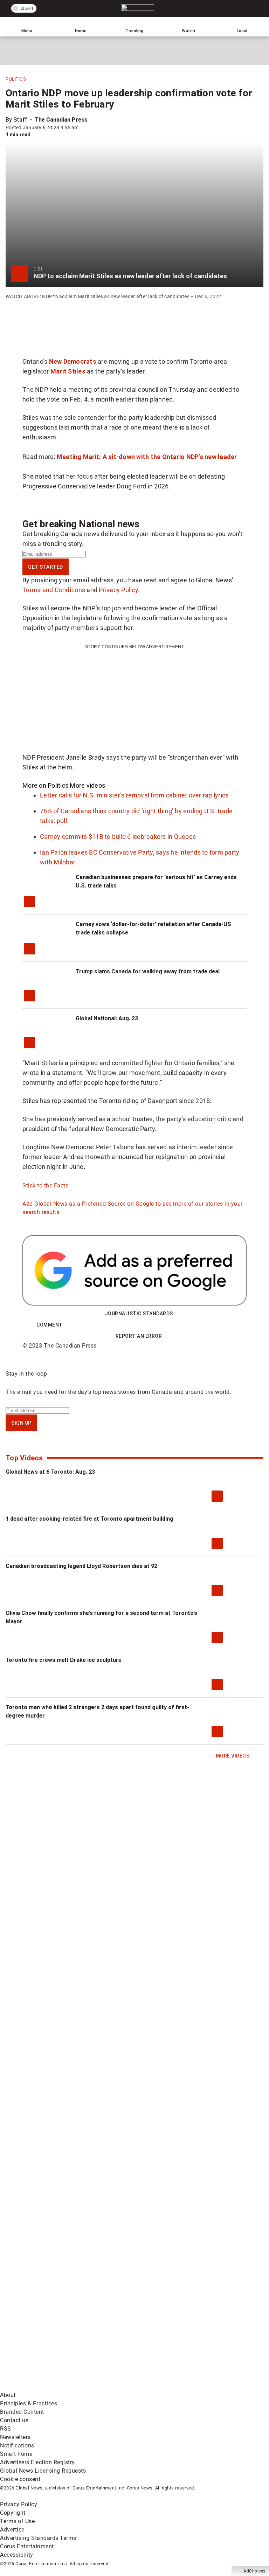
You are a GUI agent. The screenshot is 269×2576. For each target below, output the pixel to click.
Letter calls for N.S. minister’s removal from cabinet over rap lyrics (134, 795)
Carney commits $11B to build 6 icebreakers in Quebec (118, 837)
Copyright (13, 2513)
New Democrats (73, 361)
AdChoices (254, 2571)
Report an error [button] (139, 1336)
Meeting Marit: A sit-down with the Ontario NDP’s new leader (147, 457)
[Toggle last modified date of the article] (84, 128)
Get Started (46, 567)
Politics (16, 79)
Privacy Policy (118, 590)
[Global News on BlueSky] (159, 2387)
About (8, 2395)
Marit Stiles (68, 371)
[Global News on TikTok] (159, 2332)
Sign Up (21, 1423)
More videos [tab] (87, 785)
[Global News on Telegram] (53, 2387)
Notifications (17, 2445)
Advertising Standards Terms (38, 2538)
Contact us (14, 2420)
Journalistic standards (139, 1314)
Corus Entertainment (27, 2546)
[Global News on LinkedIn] (53, 2332)
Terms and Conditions (54, 590)
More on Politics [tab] (45, 785)
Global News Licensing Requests (43, 2471)
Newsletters (15, 2437)
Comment (50, 1325)
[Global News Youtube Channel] (53, 2277)
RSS (6, 2429)
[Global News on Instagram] (159, 2277)
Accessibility (17, 2555)
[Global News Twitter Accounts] (159, 2222)
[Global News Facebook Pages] (53, 2222)
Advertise (12, 2530)
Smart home (16, 2454)
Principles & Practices (29, 2403)
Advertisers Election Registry (37, 2462)
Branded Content (22, 2412)
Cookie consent (20, 2479)
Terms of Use (17, 2521)
